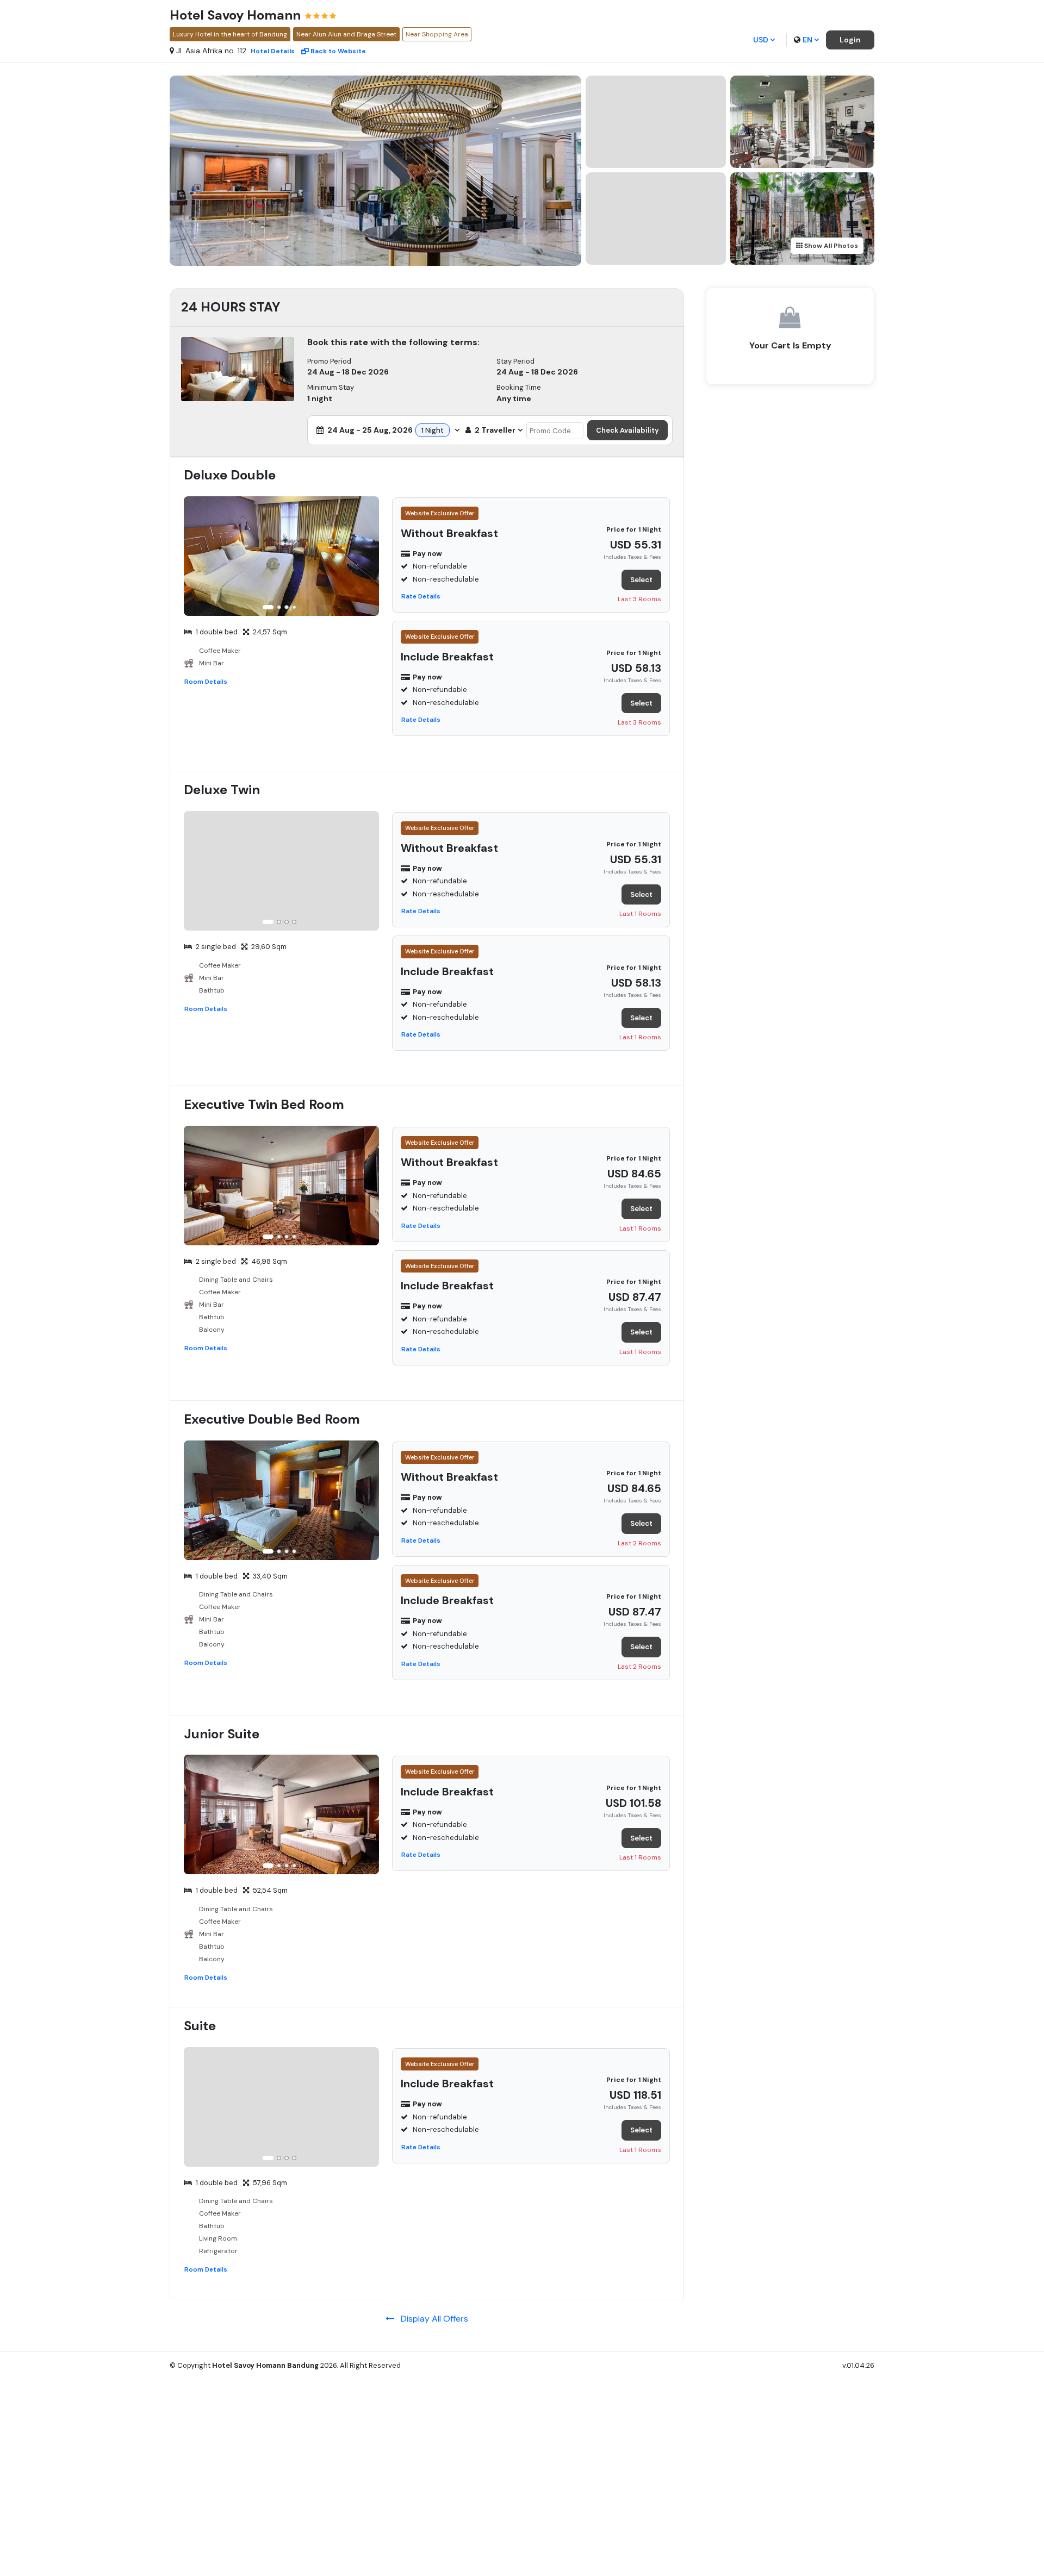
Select (641, 580)
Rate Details (421, 596)
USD (761, 40)
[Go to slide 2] (279, 607)
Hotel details (273, 51)
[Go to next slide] (369, 558)
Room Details (206, 682)
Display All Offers (431, 2319)
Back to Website (338, 51)
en (807, 40)
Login (850, 40)
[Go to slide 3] (287, 607)
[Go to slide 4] (294, 607)
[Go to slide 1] (268, 607)
